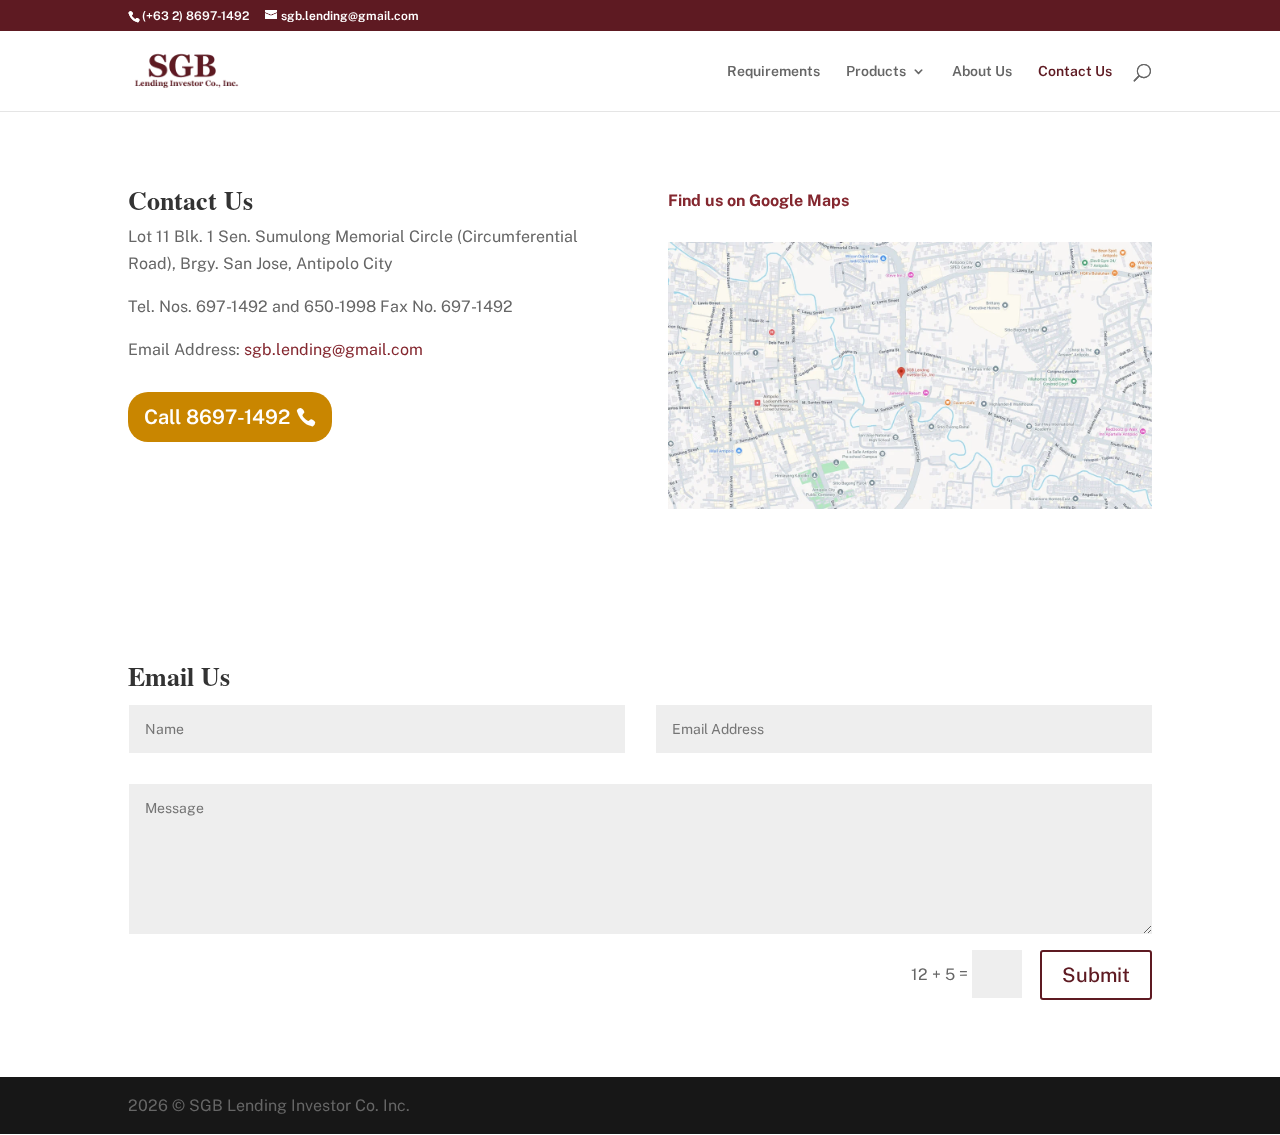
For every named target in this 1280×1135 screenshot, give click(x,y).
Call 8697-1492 (217, 417)
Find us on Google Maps (758, 200)
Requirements (773, 71)
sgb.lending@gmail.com (333, 349)
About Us (982, 71)
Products (876, 71)
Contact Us (1075, 71)
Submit (1096, 975)
